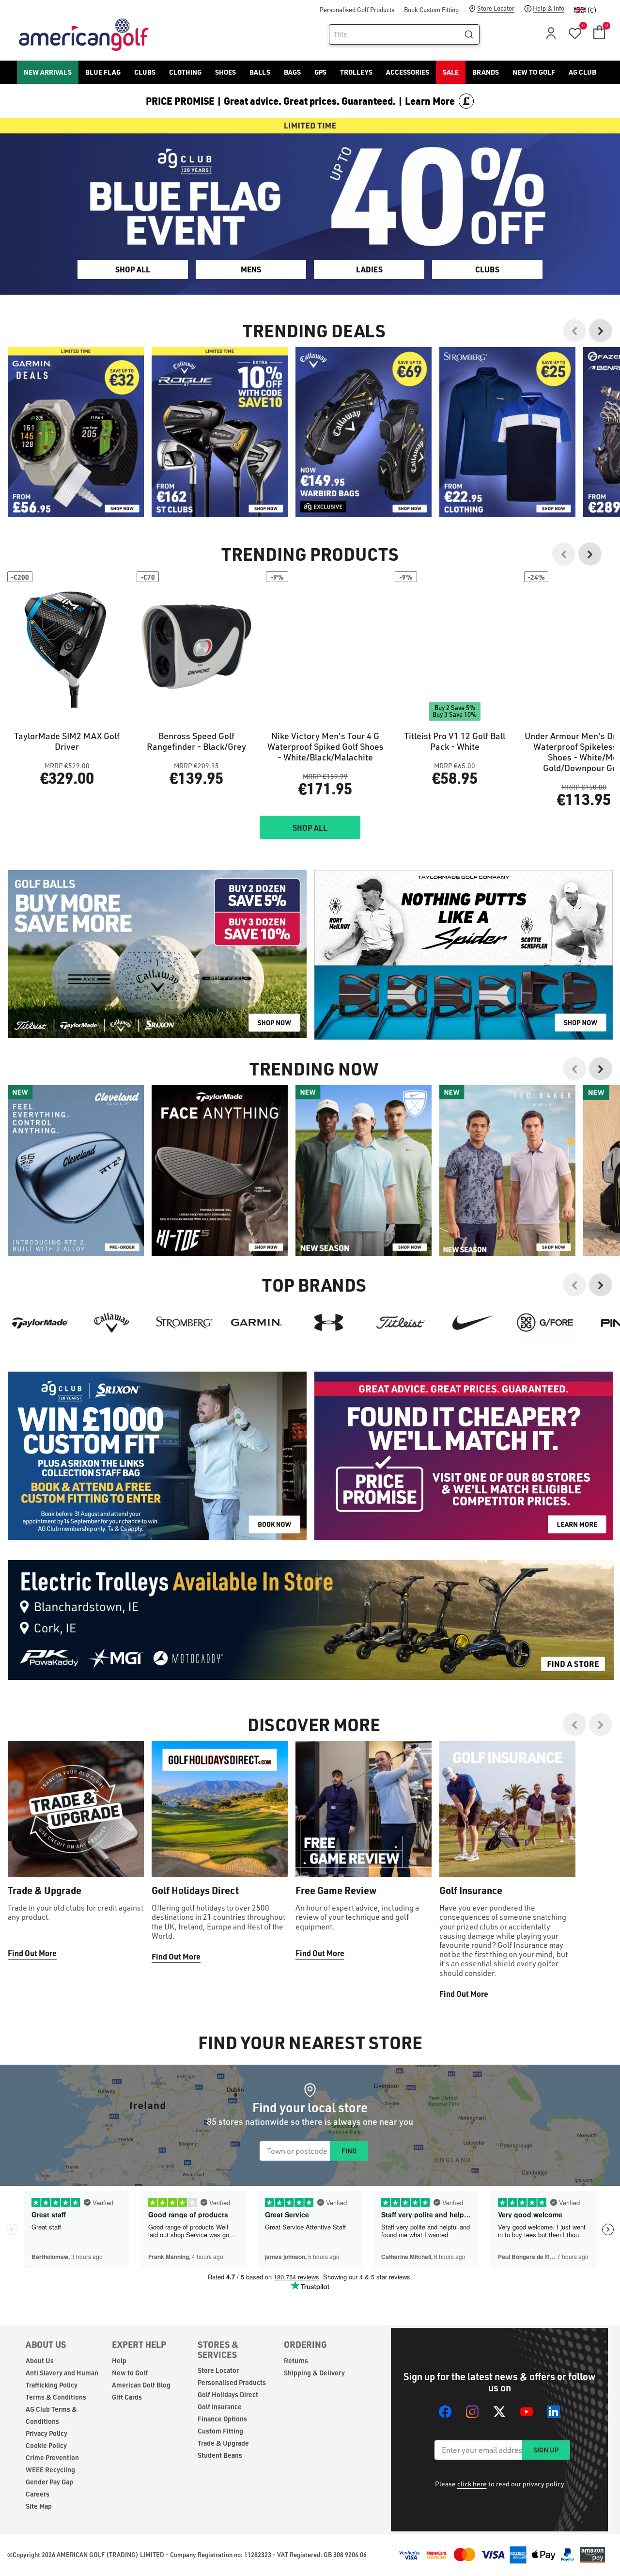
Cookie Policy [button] (369, 1293)
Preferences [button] (326, 1305)
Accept (350, 1328)
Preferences (270, 1328)
